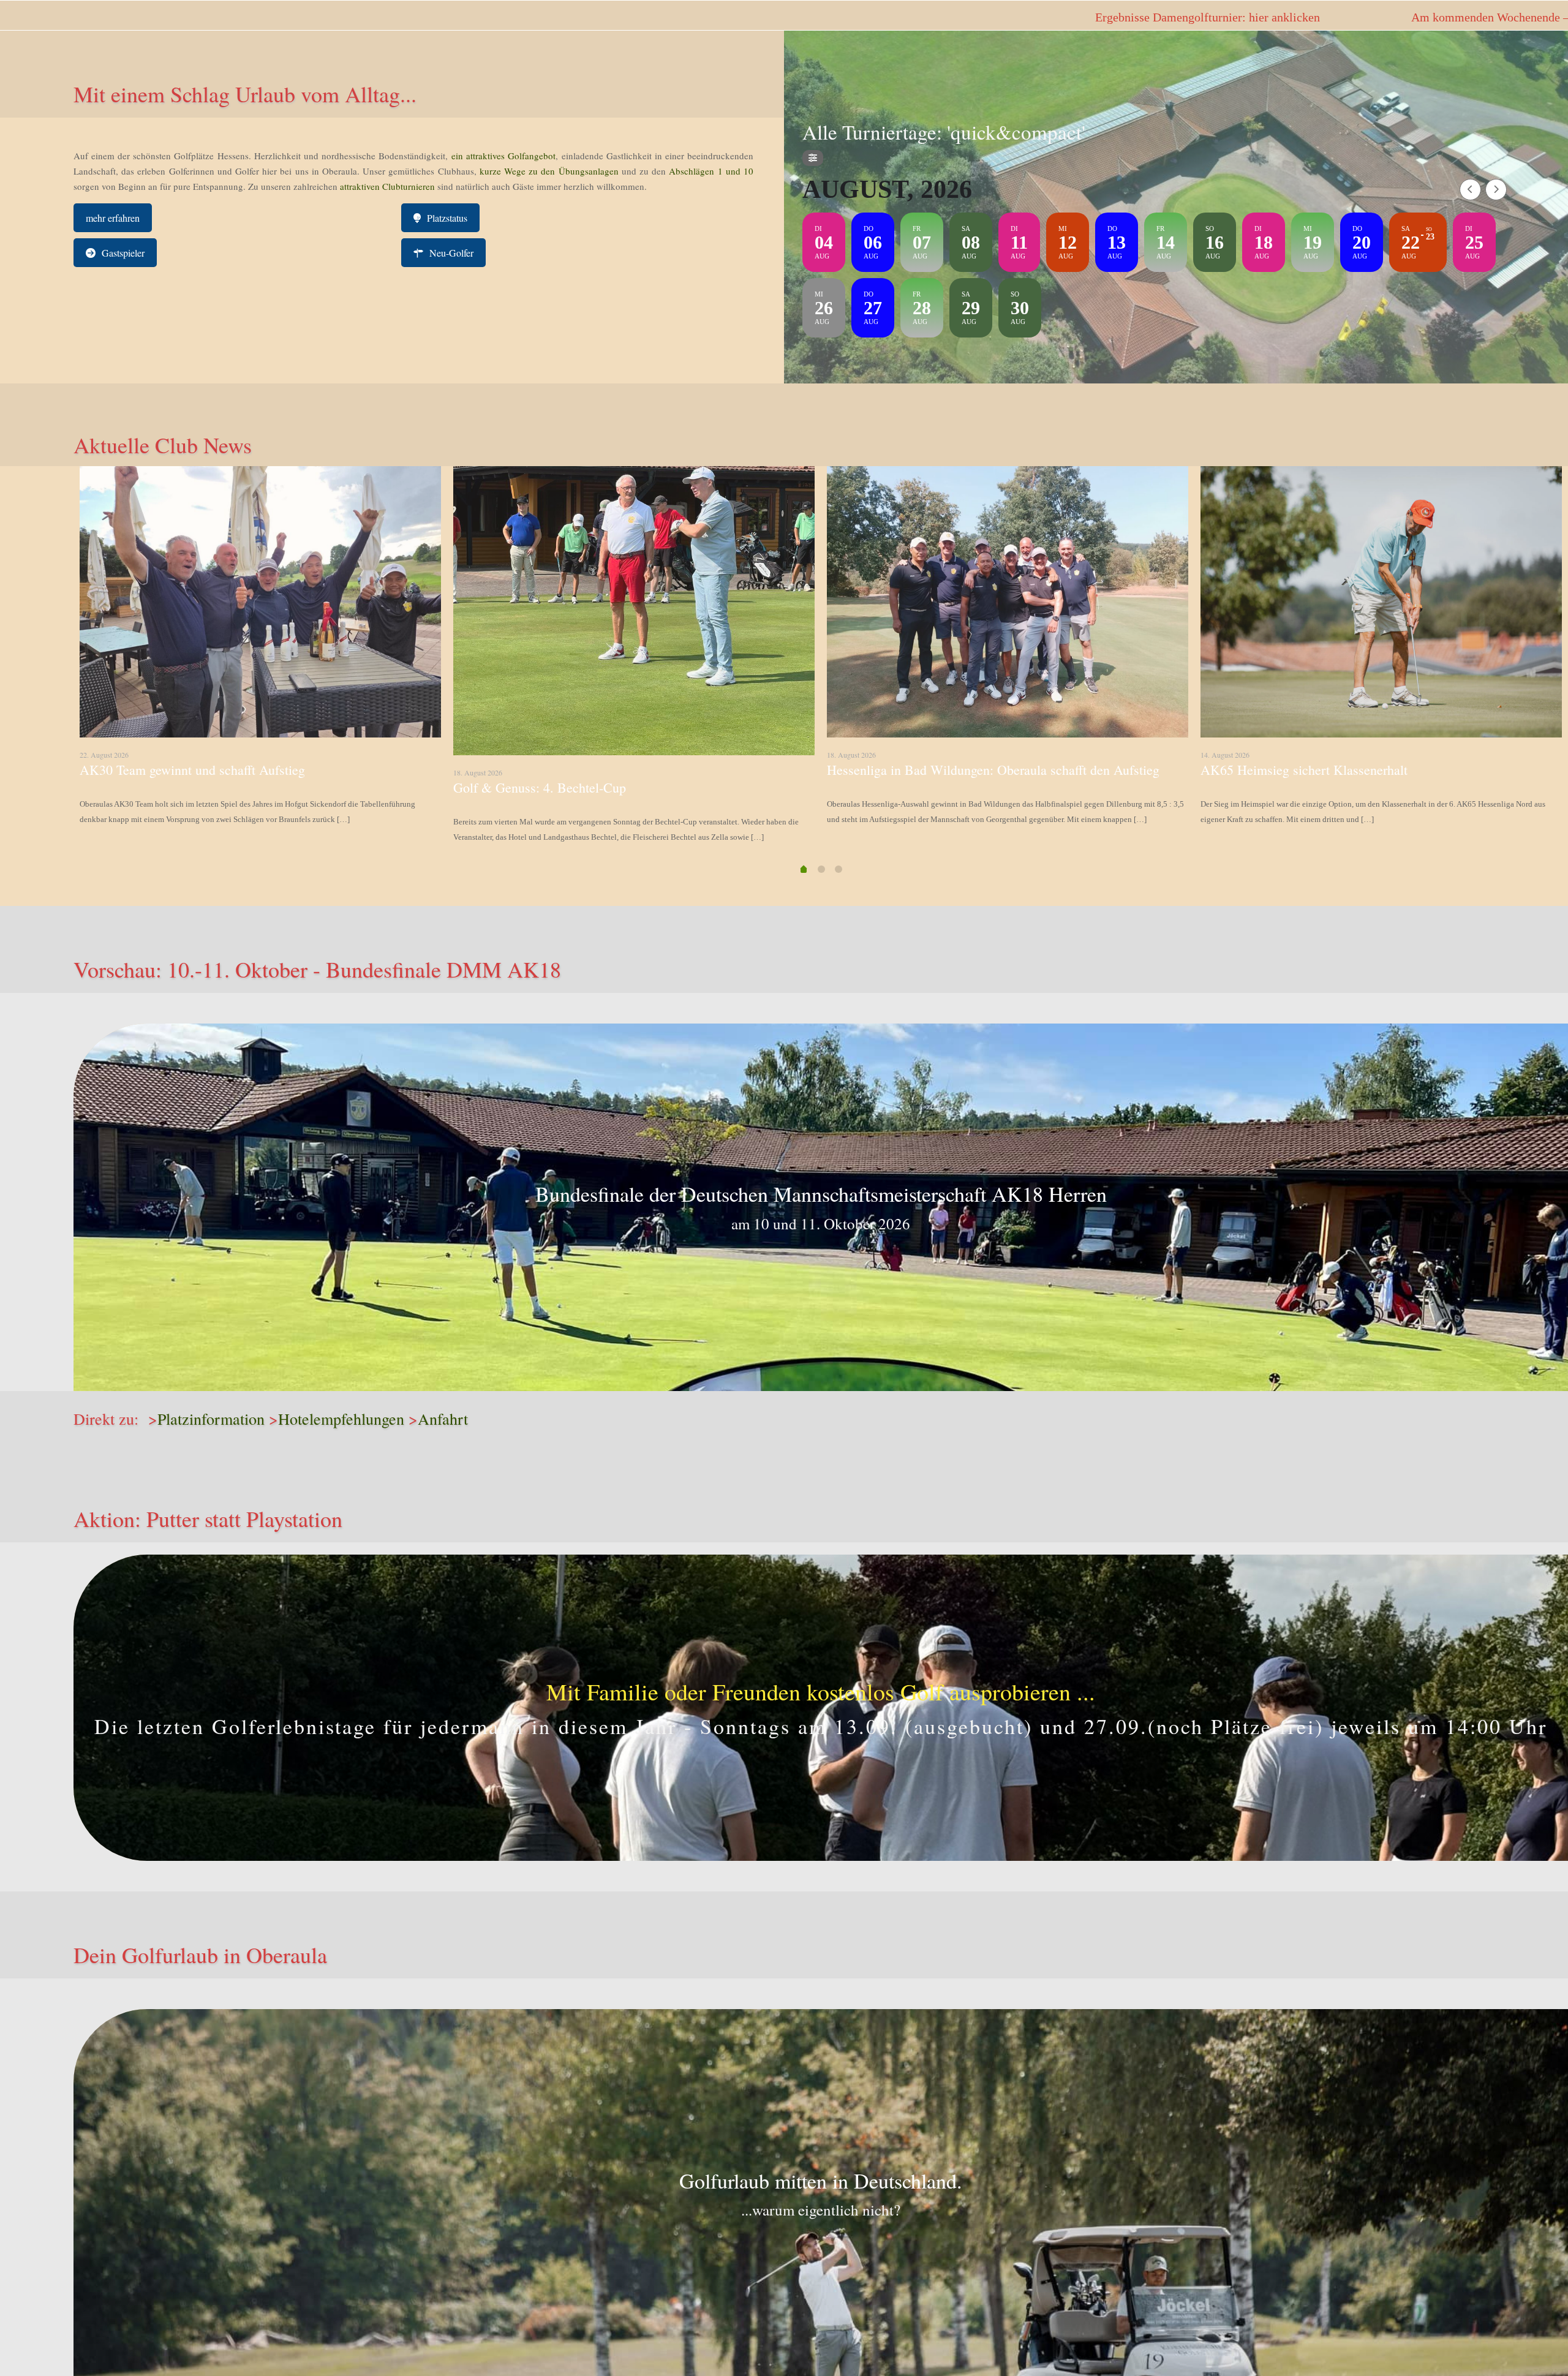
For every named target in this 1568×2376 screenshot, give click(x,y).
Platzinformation (211, 1419)
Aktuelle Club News (163, 445)
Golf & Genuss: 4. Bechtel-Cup (540, 787)
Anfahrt (443, 1419)
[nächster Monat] (1496, 190)
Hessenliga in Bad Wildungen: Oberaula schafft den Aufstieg (993, 770)
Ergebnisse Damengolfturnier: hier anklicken (590, 17)
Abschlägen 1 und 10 (710, 171)
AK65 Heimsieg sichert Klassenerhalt (1304, 770)
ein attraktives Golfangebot (503, 156)
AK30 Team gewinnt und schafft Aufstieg (192, 770)
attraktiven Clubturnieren (387, 186)
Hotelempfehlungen (341, 1419)
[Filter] (813, 158)
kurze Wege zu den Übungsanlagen (549, 171)
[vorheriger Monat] (1470, 190)
